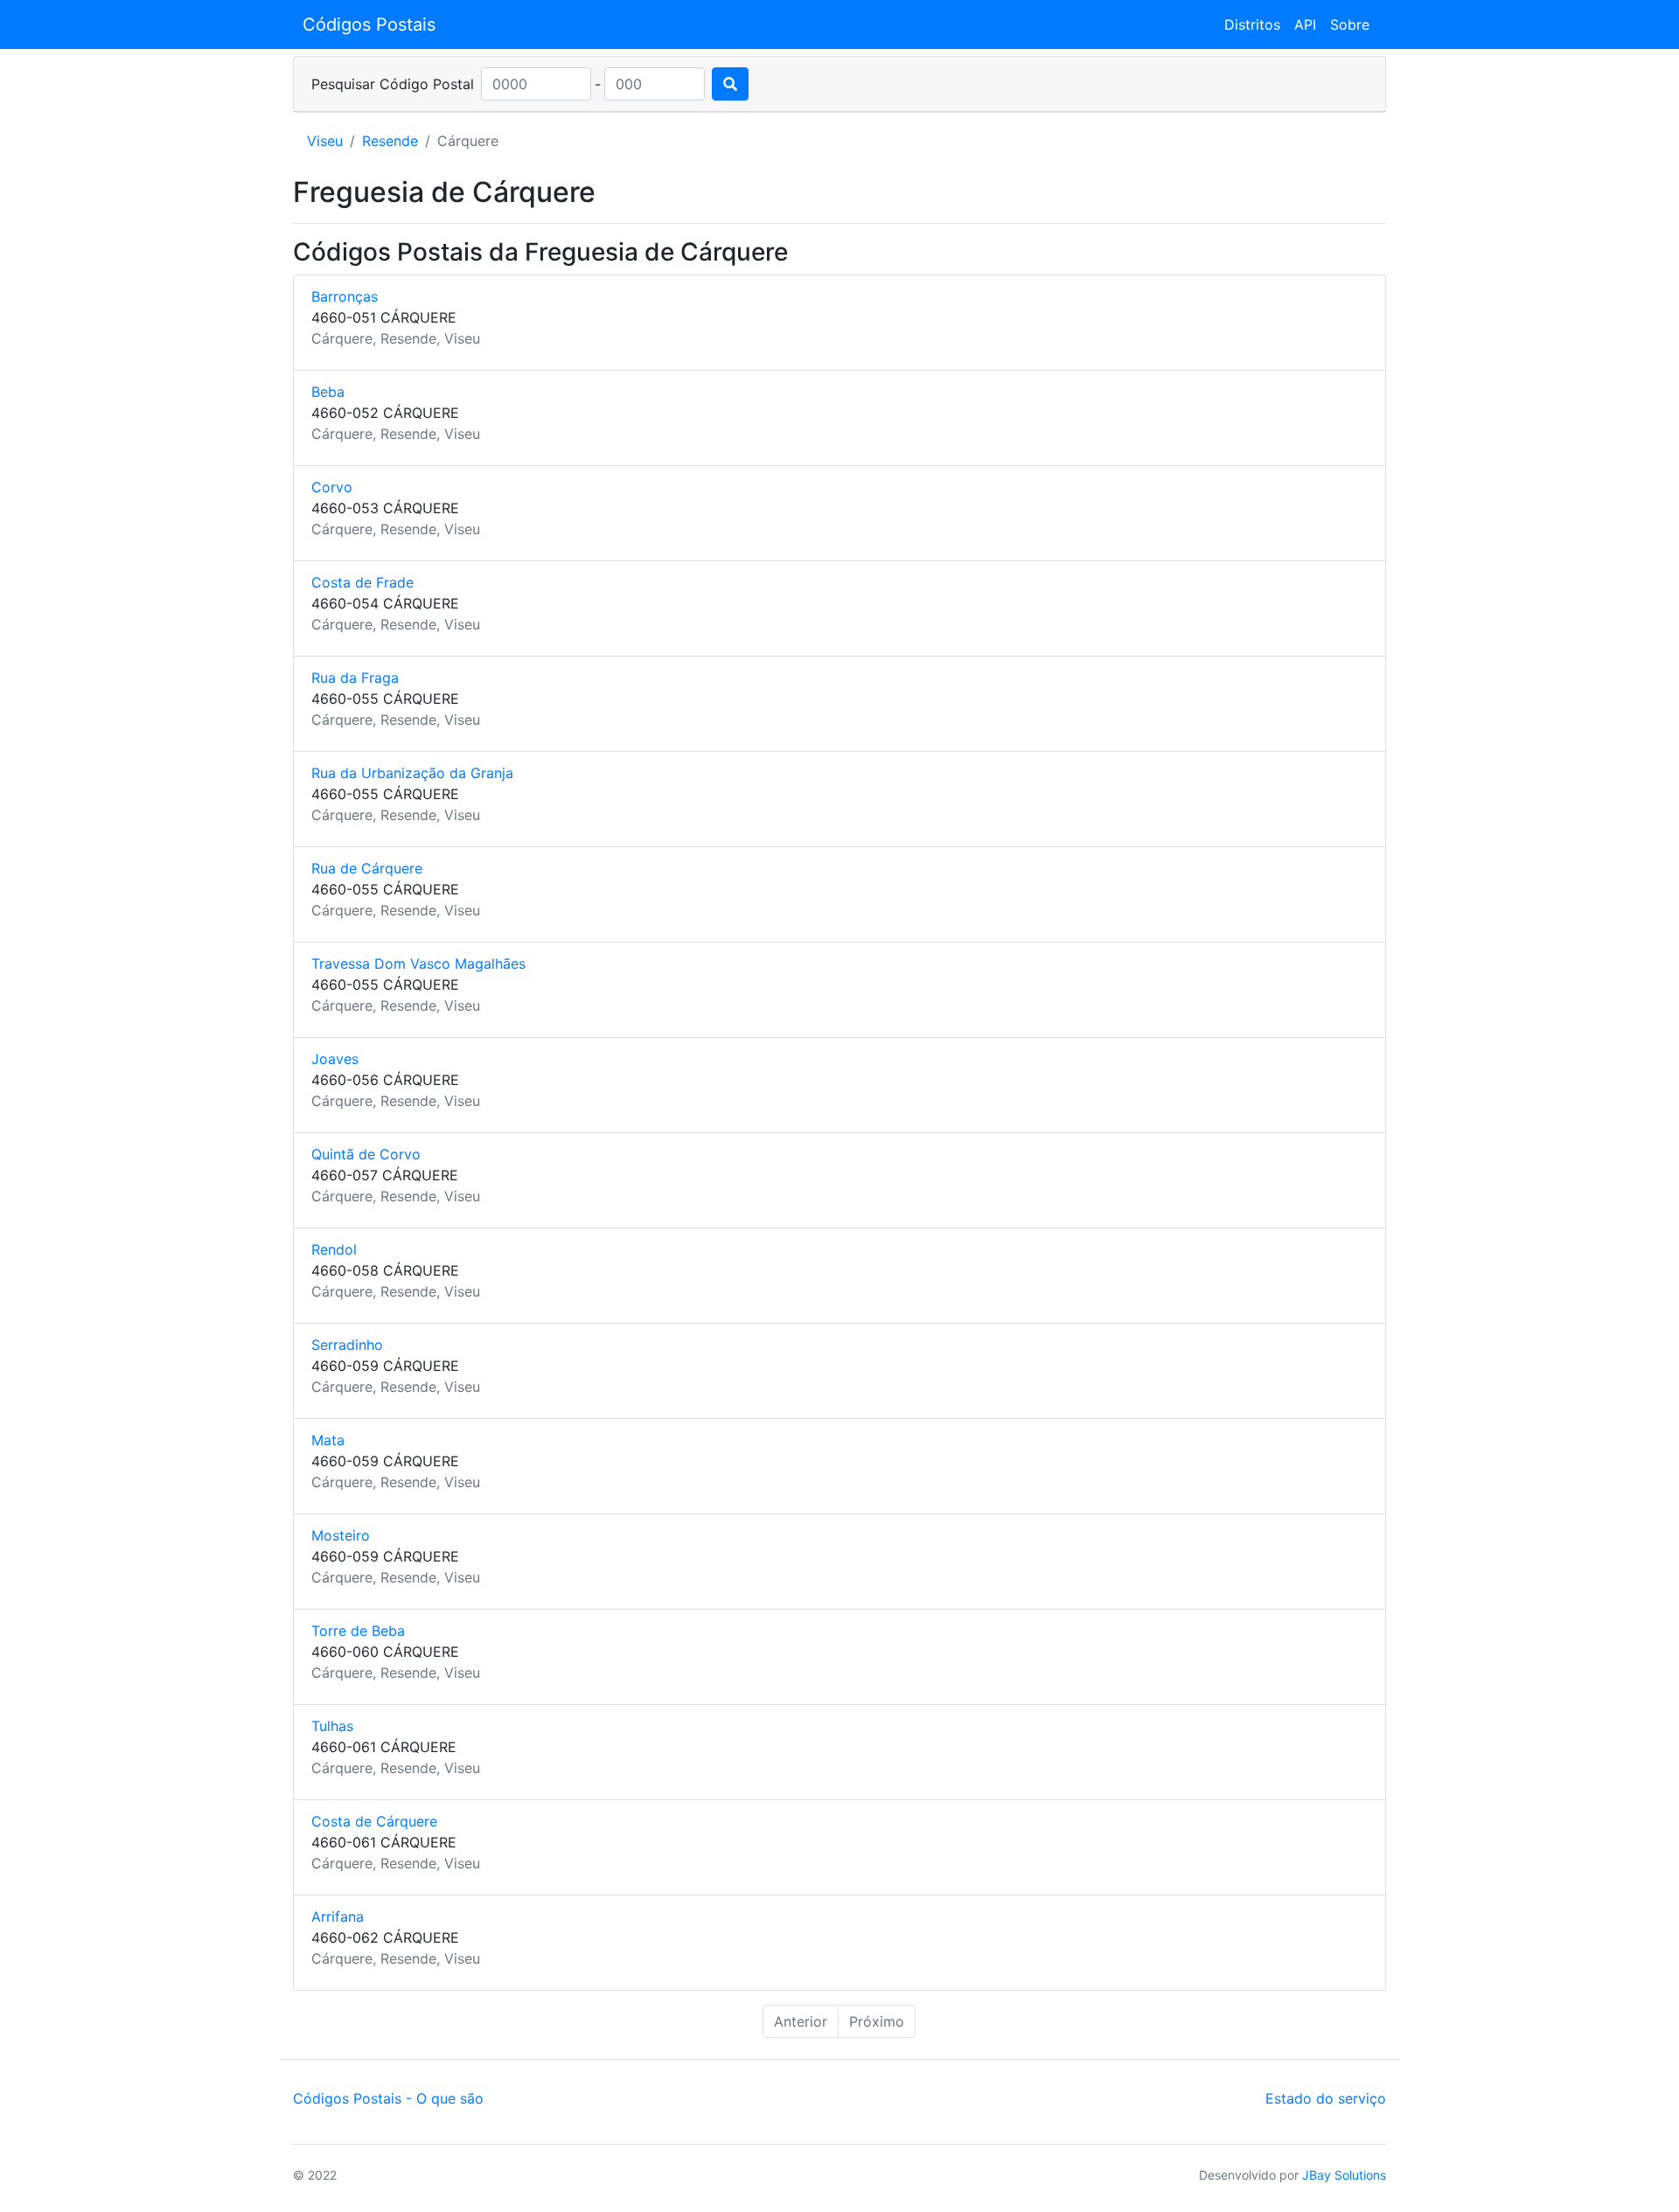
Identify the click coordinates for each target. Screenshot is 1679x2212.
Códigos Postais (369, 24)
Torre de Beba (358, 1631)
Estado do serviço (1326, 2098)
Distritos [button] (1252, 24)
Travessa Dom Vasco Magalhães (418, 963)
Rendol (334, 1249)
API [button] (1305, 24)
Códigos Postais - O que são (388, 2098)
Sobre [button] (1350, 24)
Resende (390, 141)
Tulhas (332, 1726)
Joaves (335, 1059)
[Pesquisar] (730, 84)
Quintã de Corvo (366, 1154)
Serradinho (347, 1345)
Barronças (345, 296)
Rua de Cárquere (367, 868)
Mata (328, 1440)
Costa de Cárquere (374, 1821)
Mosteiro (341, 1535)
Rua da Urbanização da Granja (412, 773)
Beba (328, 392)
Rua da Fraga (355, 678)
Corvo (332, 487)
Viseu (325, 141)
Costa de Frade (362, 582)
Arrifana (338, 1916)
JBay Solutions (1344, 2175)
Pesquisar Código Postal (393, 84)
